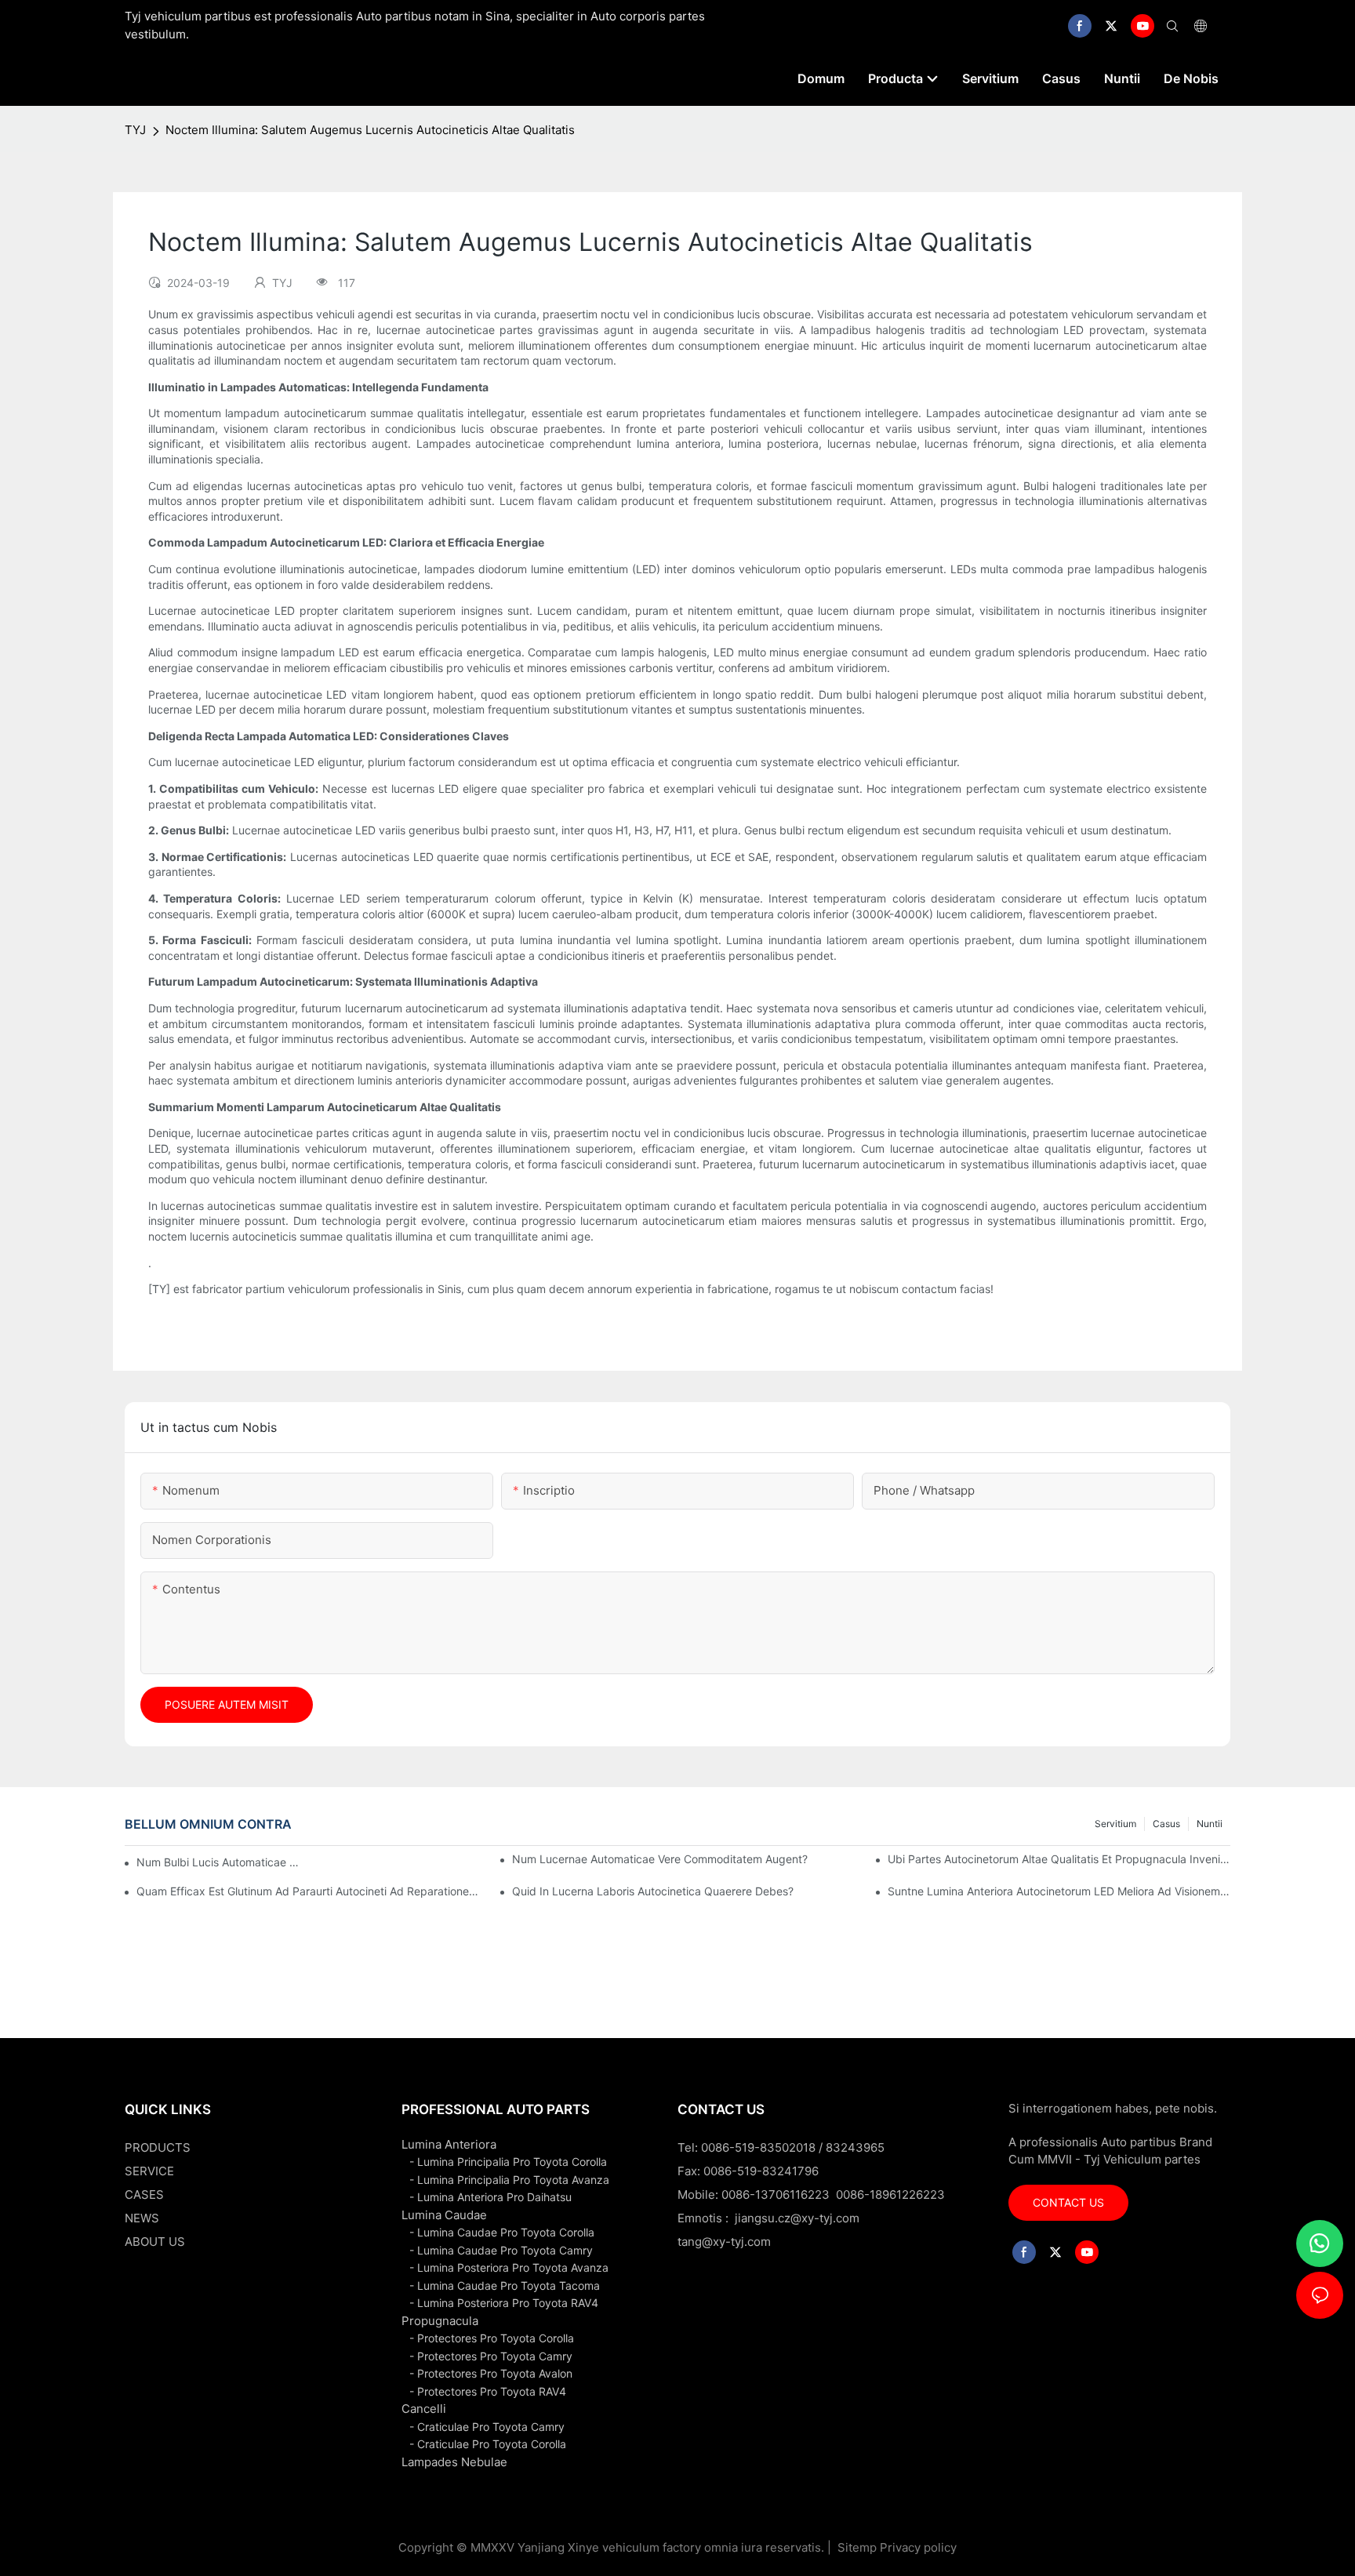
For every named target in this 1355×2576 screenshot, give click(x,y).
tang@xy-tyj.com (724, 2242)
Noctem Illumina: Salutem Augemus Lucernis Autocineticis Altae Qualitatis (370, 130)
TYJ (135, 130)
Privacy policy (918, 2547)
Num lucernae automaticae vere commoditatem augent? (660, 1859)
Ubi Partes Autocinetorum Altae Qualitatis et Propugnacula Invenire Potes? (1059, 1859)
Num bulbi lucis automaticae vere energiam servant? (219, 1862)
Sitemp (857, 2547)
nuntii (1210, 1824)
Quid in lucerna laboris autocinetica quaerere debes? (653, 1891)
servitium (1115, 1824)
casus (1166, 1824)
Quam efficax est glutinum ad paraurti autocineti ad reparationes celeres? (308, 1891)
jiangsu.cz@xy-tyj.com (797, 2218)
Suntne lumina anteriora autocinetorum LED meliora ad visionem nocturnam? (1059, 1891)
